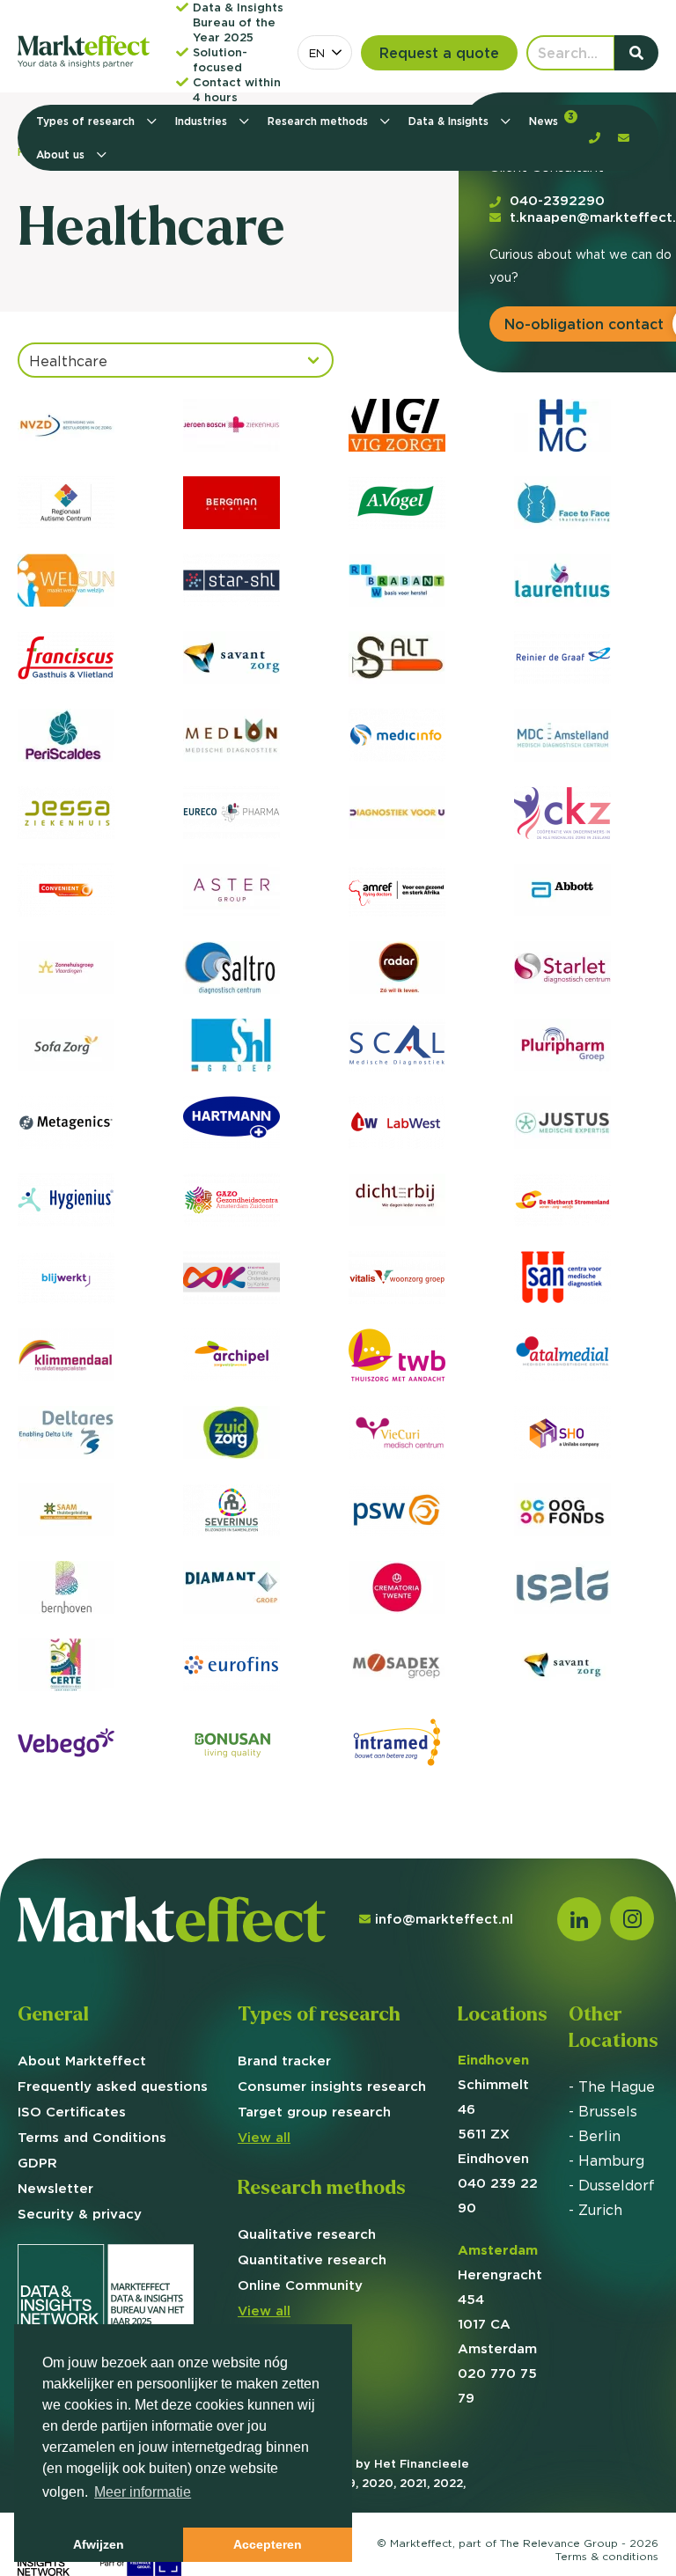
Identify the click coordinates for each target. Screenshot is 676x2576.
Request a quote (439, 53)
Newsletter (55, 2188)
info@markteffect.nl (444, 1919)
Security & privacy (80, 2214)
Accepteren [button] (268, 2544)
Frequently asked (113, 2086)
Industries (203, 121)
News (551, 119)
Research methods (320, 121)
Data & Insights (450, 121)
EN (317, 53)
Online (300, 2285)
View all (264, 2137)
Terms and (92, 2137)
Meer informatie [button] (143, 2492)
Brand (284, 2061)
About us (62, 155)
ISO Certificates (72, 2112)
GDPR (37, 2163)
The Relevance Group (559, 2543)
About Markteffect (82, 2061)
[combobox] (325, 52)
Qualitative (307, 2234)
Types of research (87, 121)
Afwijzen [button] (99, 2544)
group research (314, 2112)
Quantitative (312, 2260)
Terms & (607, 2556)
